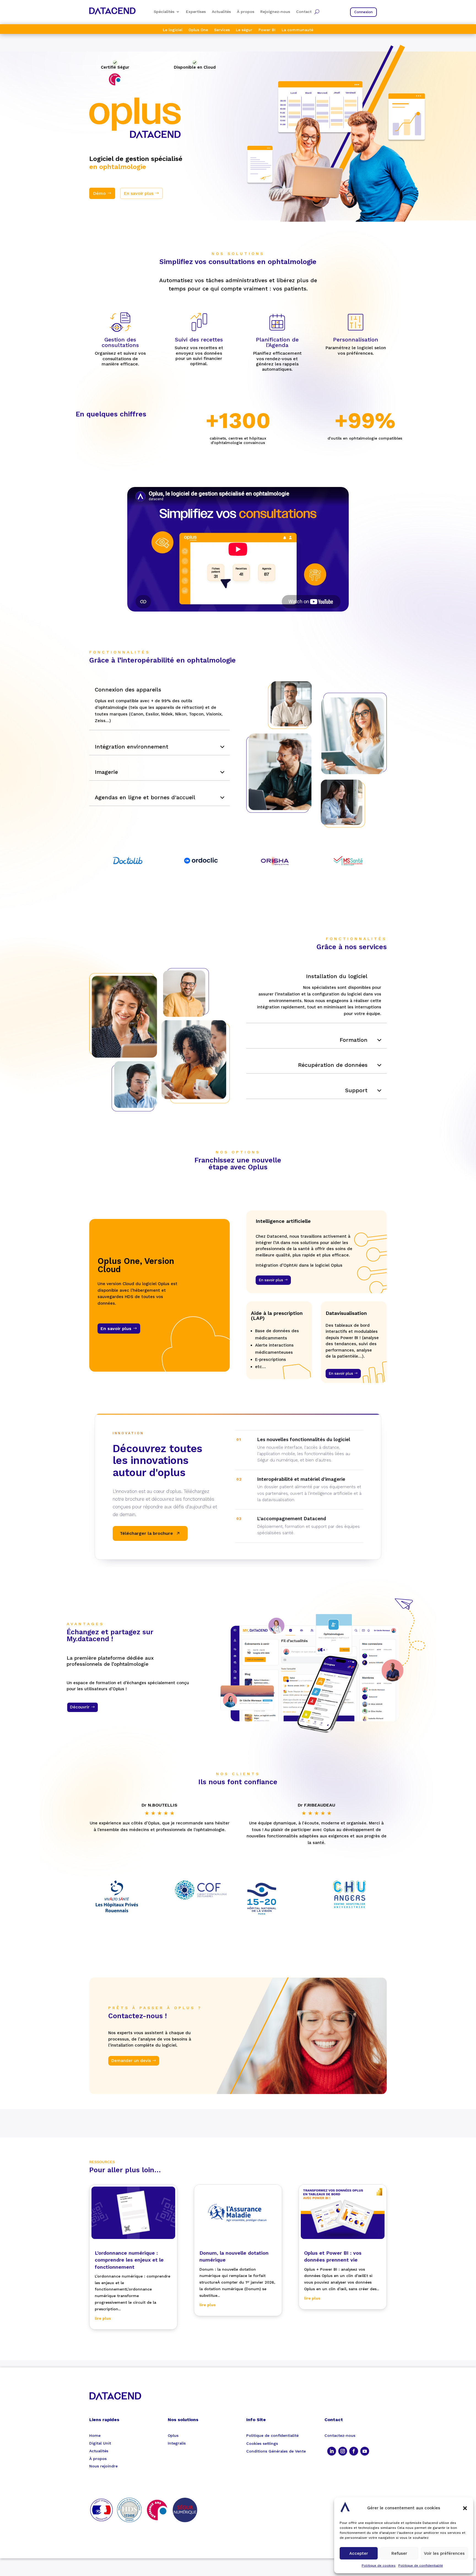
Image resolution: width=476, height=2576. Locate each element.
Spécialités (164, 12)
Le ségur (244, 30)
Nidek (167, 714)
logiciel (169, 2045)
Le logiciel (173, 30)
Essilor (152, 714)
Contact (304, 12)
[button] (465, 2508)
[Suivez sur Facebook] (354, 2451)
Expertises (196, 12)
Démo (99, 193)
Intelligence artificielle (283, 1221)
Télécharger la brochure (146, 1533)
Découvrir (80, 1707)
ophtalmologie (123, 167)
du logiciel (351, 994)
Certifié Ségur (115, 67)
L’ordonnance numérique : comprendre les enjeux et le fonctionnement (129, 2260)
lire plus (103, 2318)
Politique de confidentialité (421, 2566)
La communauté (297, 30)
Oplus (258, 1167)
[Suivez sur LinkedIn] (332, 2451)
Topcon (196, 714)
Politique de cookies (379, 2566)
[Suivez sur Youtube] (365, 2451)
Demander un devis (131, 2061)
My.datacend (88, 1639)
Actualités (221, 12)
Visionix (214, 714)
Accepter (359, 2553)
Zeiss (100, 721)
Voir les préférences (444, 2553)
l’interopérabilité (146, 660)
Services (222, 30)
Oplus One (198, 30)
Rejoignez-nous (275, 12)
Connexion (363, 12)
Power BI (267, 30)
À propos (246, 12)
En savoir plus (139, 193)
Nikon (181, 714)
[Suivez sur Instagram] (343, 2451)
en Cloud (206, 67)
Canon (137, 714)
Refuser (399, 2553)
